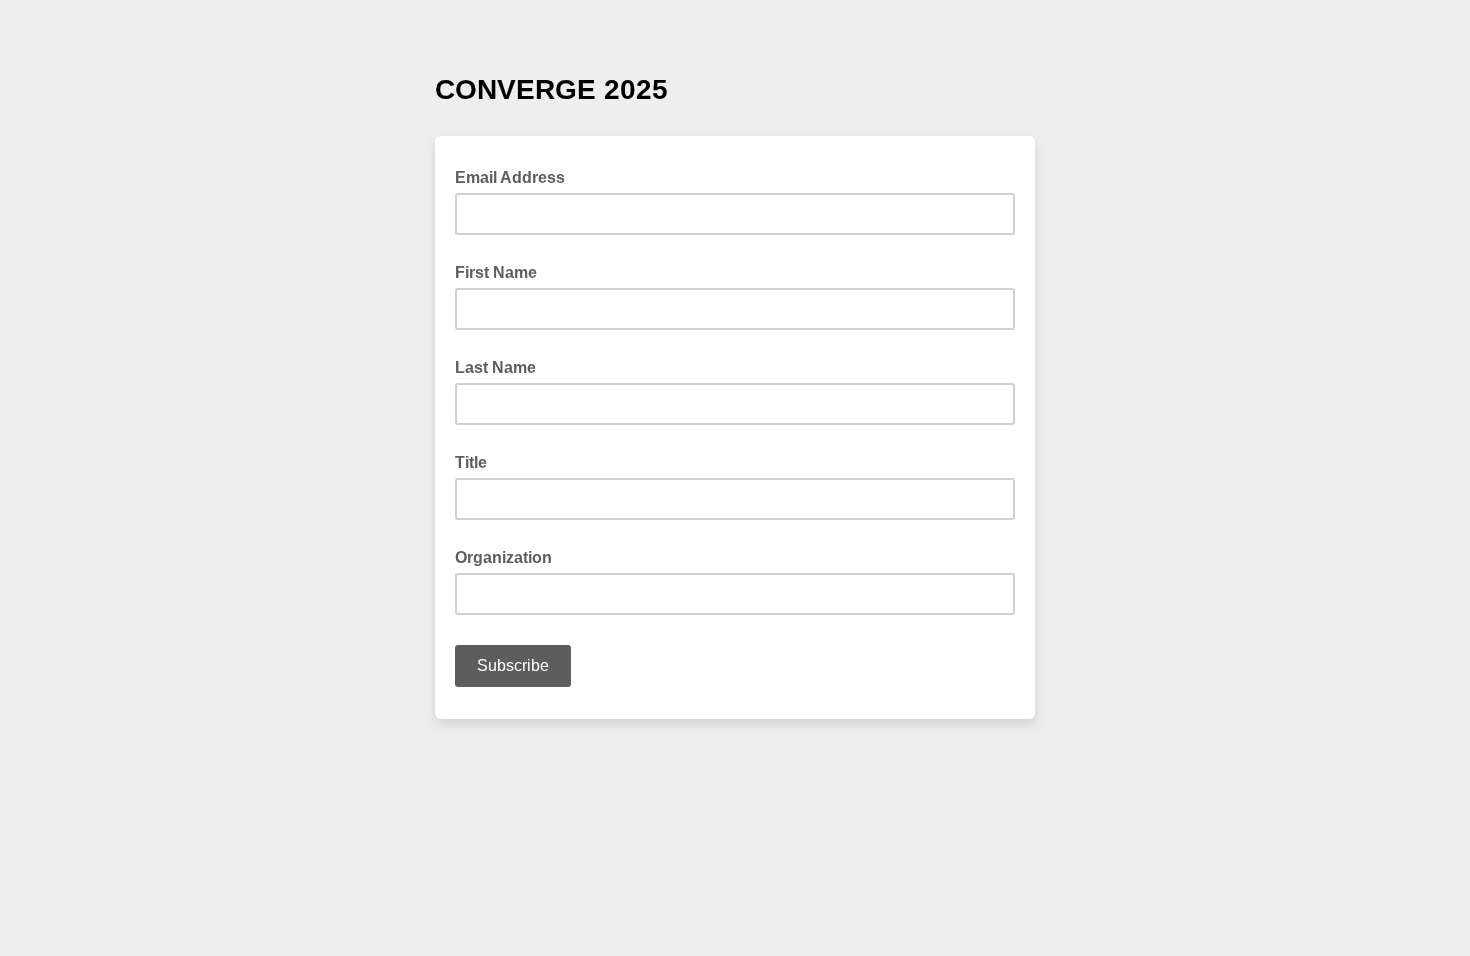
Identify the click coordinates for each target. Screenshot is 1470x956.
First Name (496, 272)
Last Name (495, 367)
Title (471, 462)
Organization (503, 557)
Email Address (516, 176)
